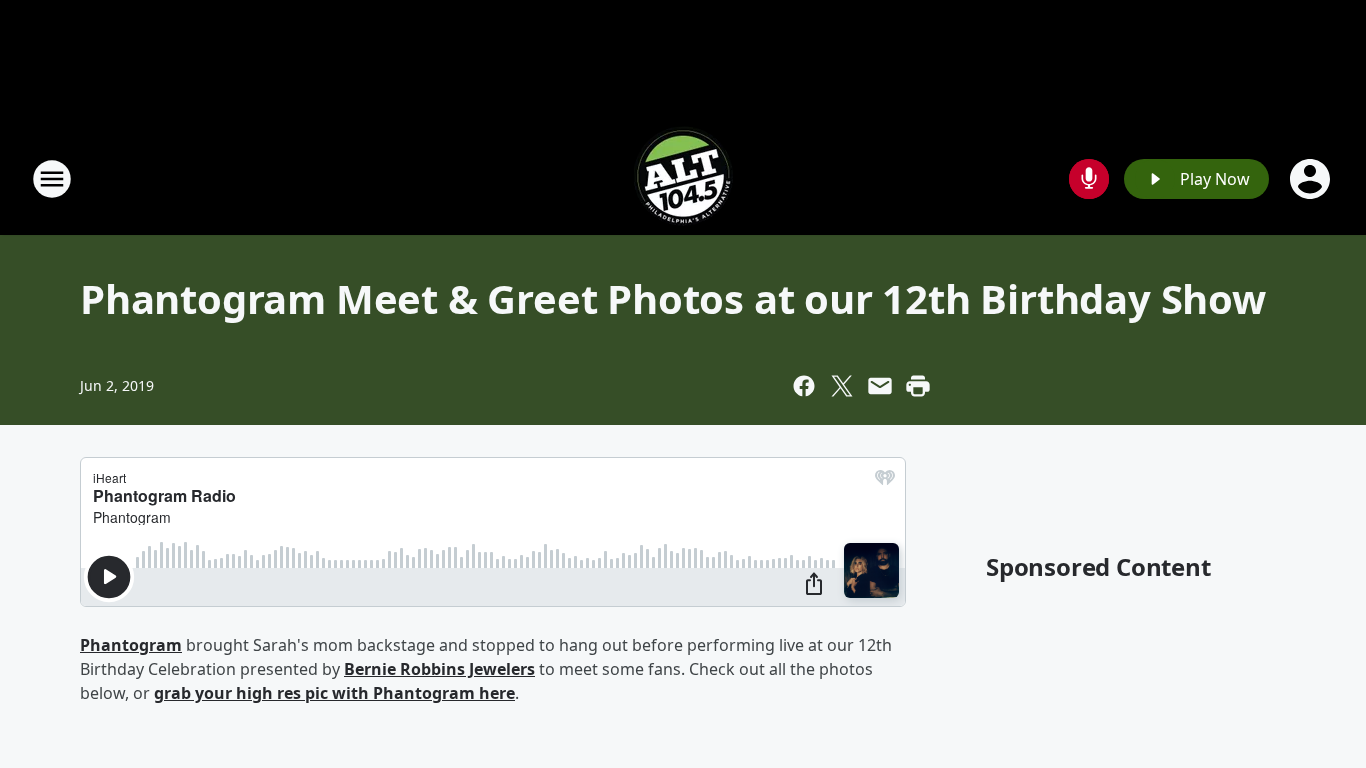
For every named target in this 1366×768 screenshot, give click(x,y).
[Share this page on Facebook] (804, 386)
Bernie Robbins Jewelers (439, 669)
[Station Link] (683, 178)
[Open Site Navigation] (52, 179)
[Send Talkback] (1089, 179)
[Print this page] (918, 386)
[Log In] (1312, 179)
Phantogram (131, 645)
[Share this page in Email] (880, 386)
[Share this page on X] (842, 386)
